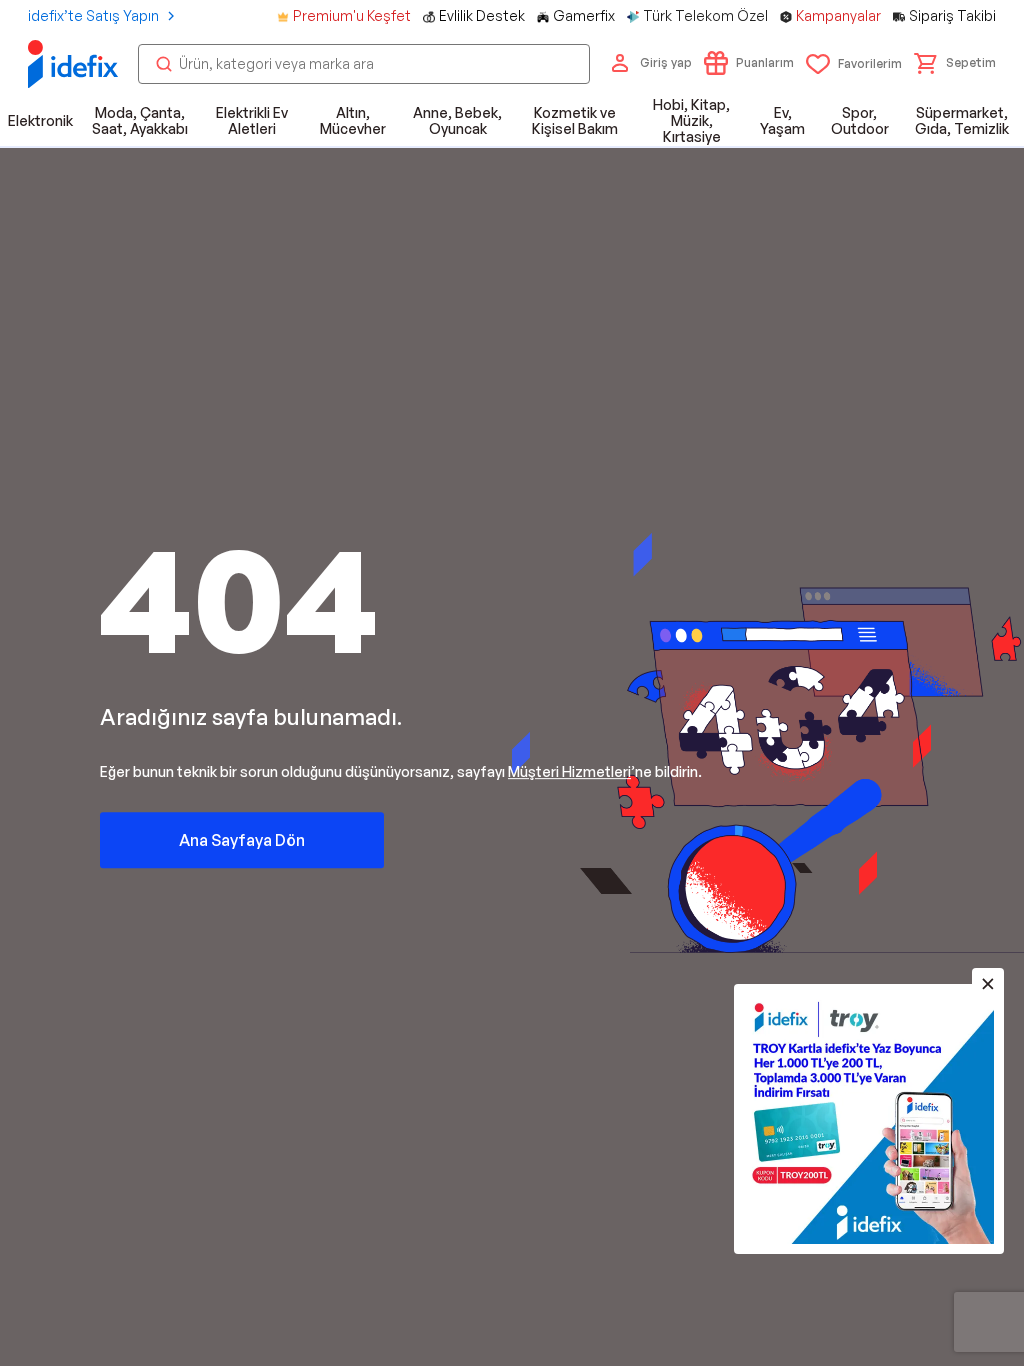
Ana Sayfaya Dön (242, 840)
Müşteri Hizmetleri (569, 771)
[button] (955, 63)
